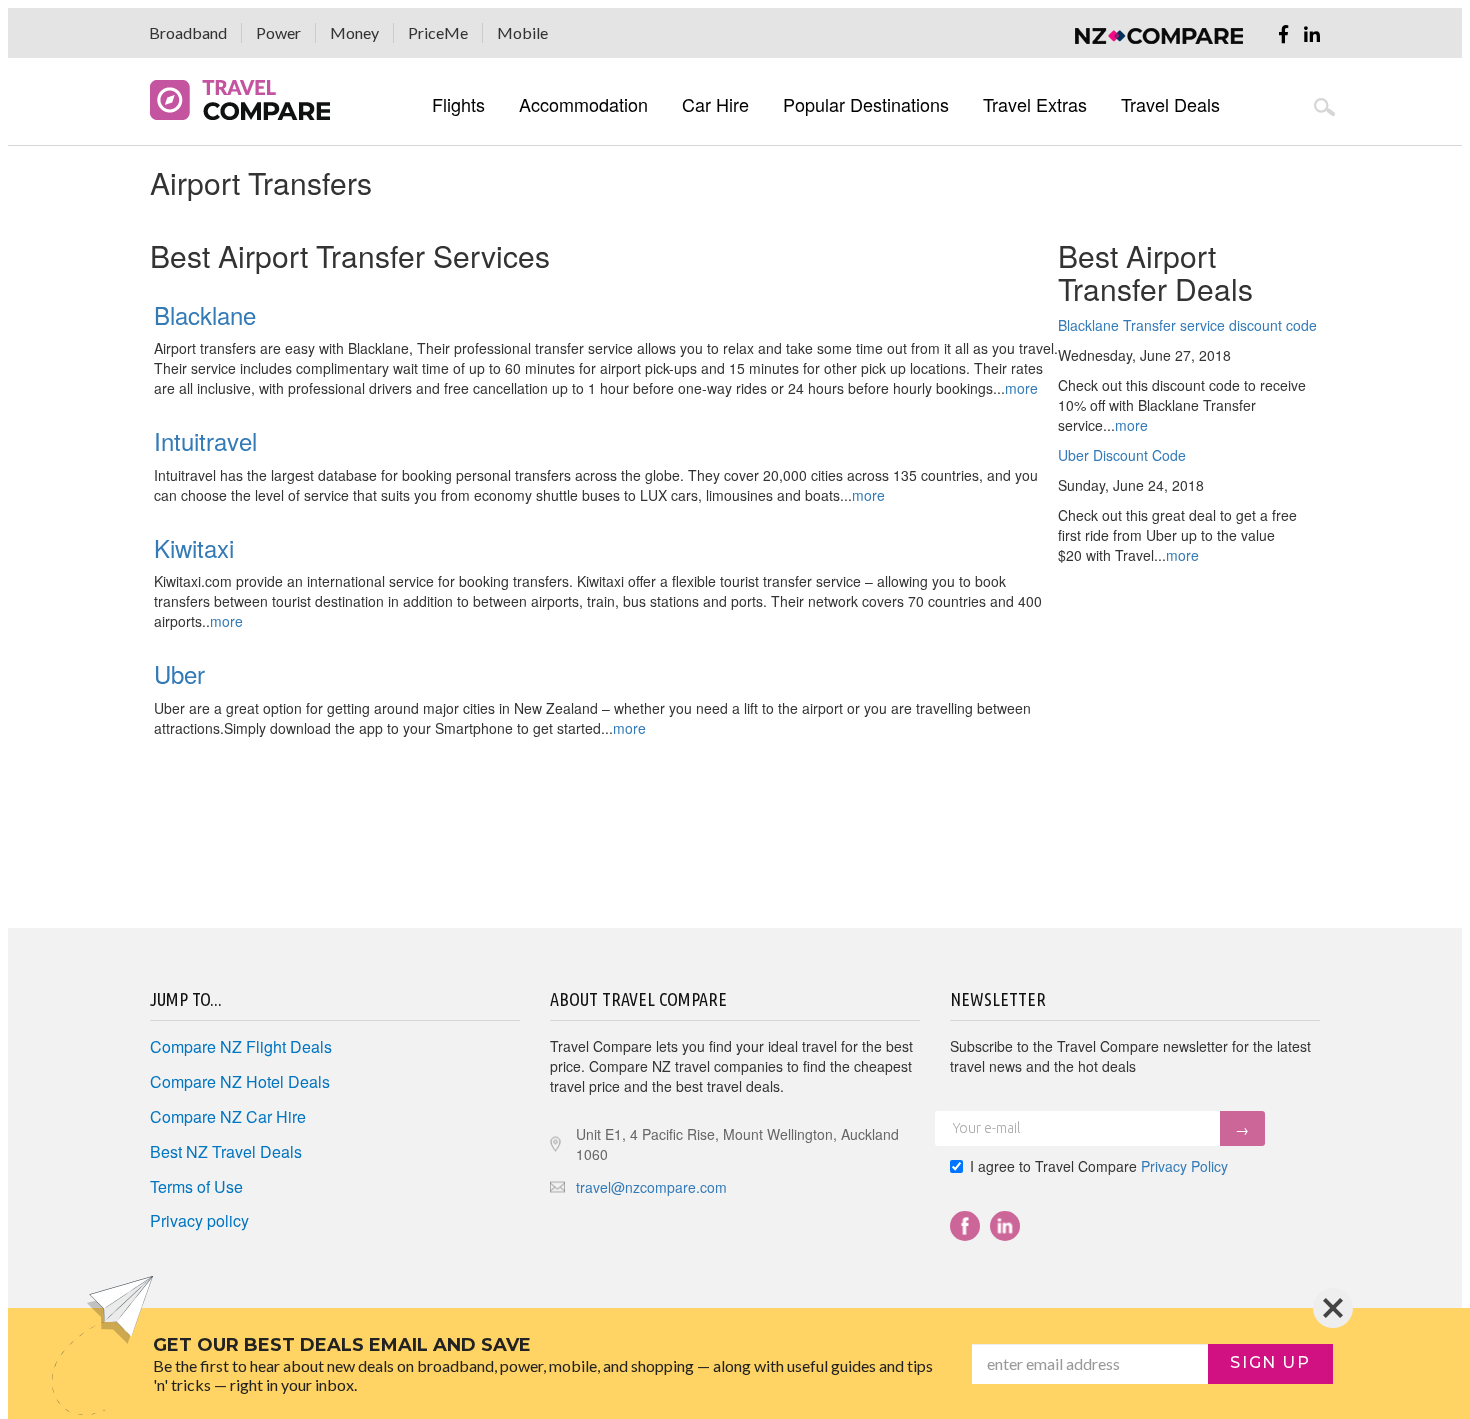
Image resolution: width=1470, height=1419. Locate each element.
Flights (458, 104)
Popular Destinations (866, 104)
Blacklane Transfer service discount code (1187, 325)
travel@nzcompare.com (651, 1187)
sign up (1270, 1362)
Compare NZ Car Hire (228, 1117)
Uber (179, 673)
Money (354, 32)
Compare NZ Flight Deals (241, 1047)
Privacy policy (199, 1221)
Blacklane (205, 314)
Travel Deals (1170, 104)
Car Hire (715, 104)
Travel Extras (1035, 104)
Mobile (522, 32)
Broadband (188, 32)
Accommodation (583, 104)
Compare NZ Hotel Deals (240, 1082)
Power (278, 32)
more (1131, 425)
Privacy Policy (1184, 1166)
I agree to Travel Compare (1099, 1166)
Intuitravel (205, 440)
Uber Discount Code (1122, 455)
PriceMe (438, 32)
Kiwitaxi (194, 547)
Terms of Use (196, 1187)
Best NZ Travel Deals (226, 1152)
